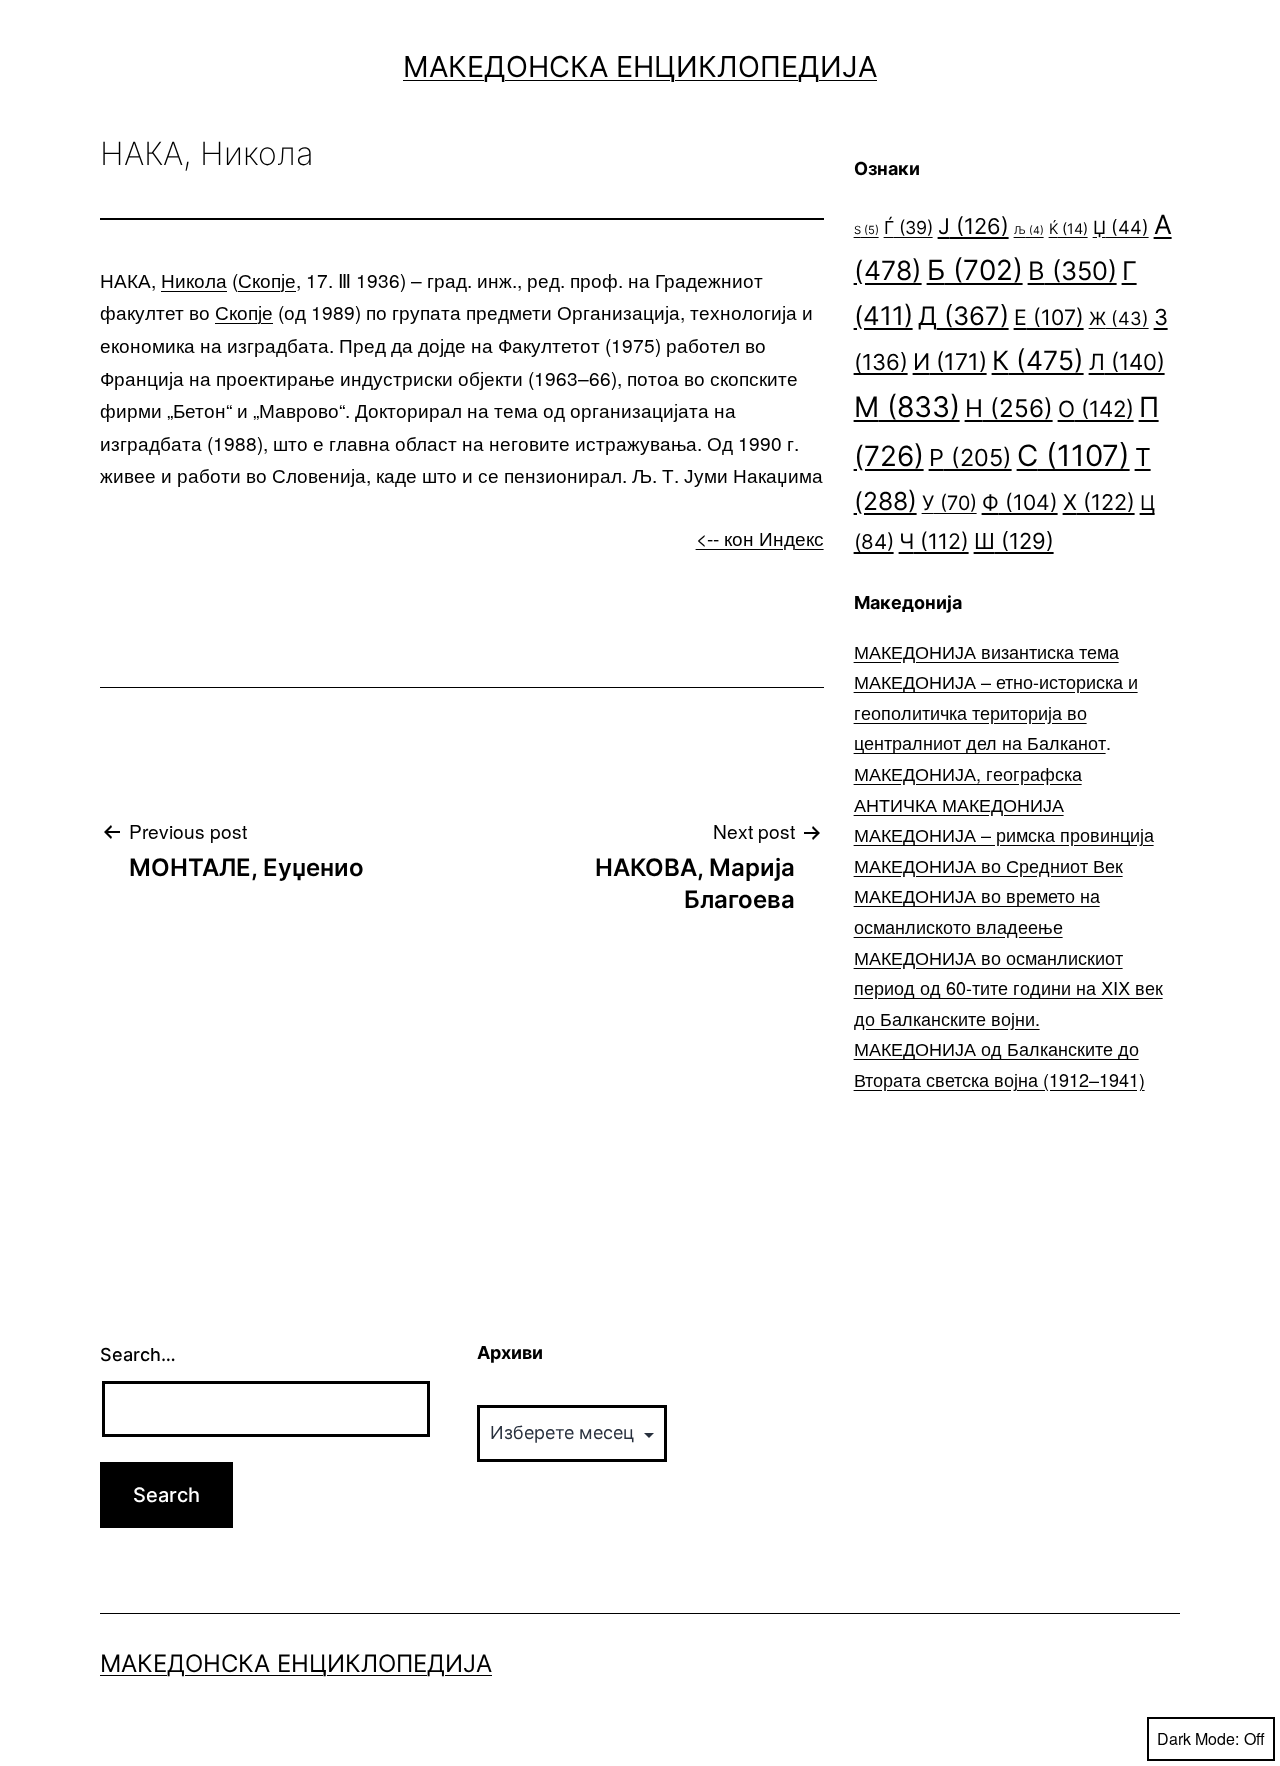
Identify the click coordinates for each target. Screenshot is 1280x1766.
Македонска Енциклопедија (640, 66)
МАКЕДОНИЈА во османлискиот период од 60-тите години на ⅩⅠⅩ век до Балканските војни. (1008, 987)
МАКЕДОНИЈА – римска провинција (1004, 834)
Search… (138, 1354)
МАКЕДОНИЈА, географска (968, 773)
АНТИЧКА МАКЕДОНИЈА (959, 804)
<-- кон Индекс (760, 537)
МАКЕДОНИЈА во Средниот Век (988, 865)
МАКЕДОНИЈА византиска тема (986, 651)
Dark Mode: (1198, 1738)
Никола (194, 279)
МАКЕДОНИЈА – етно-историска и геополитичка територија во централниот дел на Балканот (996, 711)
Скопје (267, 279)
